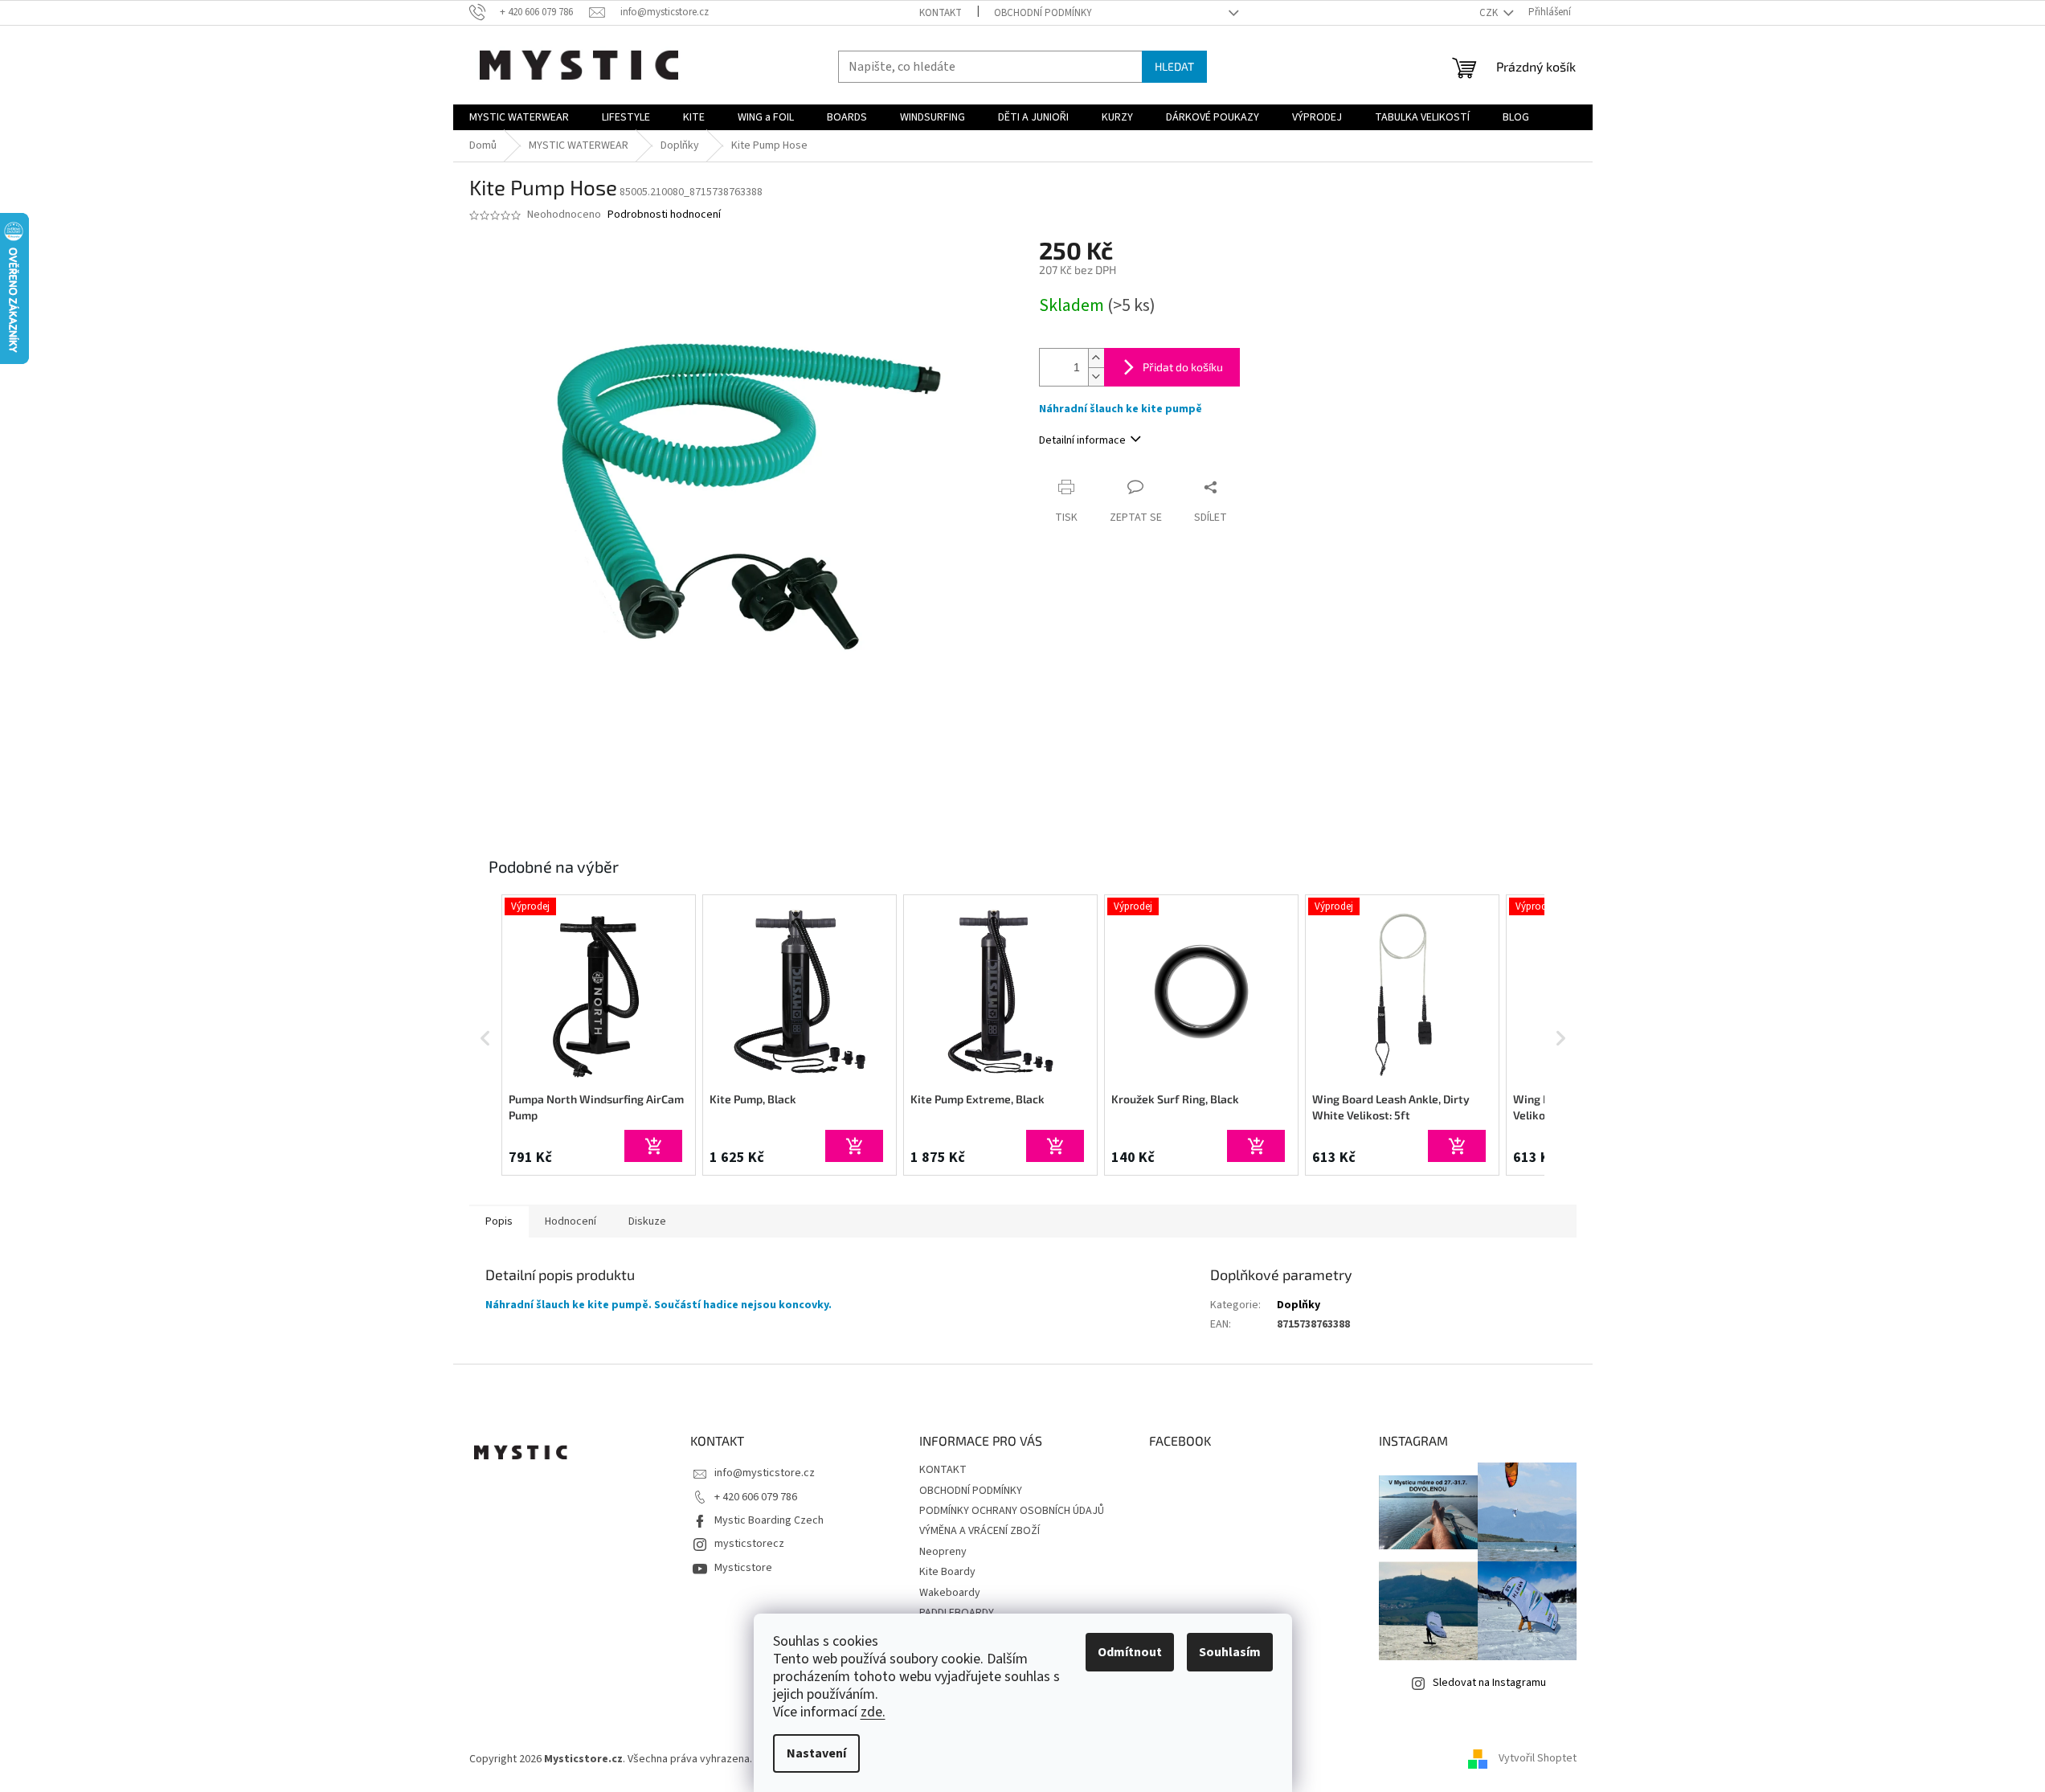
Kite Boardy (947, 1572)
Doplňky (1299, 1305)
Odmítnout (1130, 1652)
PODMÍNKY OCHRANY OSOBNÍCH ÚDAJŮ (1012, 1511)
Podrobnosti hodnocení (664, 215)
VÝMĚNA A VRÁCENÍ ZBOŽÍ (980, 1531)
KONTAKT (941, 13)
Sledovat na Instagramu (1489, 1683)
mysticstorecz (749, 1544)
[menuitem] (519, 117)
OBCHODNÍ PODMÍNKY (1043, 13)
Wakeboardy (950, 1593)
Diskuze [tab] (647, 1221)
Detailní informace (1082, 440)
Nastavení (816, 1753)
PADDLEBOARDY (957, 1613)
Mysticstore (743, 1568)
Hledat (1174, 66)
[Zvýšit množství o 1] (1096, 358)
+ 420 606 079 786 (756, 1497)
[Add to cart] (653, 1146)
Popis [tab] (499, 1221)
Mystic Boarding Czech (769, 1520)
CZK (1490, 13)
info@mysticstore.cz (765, 1473)
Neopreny (943, 1552)
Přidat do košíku (1183, 367)
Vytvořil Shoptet (1538, 1759)
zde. (873, 1712)
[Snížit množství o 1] (1096, 376)
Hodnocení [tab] (571, 1221)
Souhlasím (1230, 1652)
